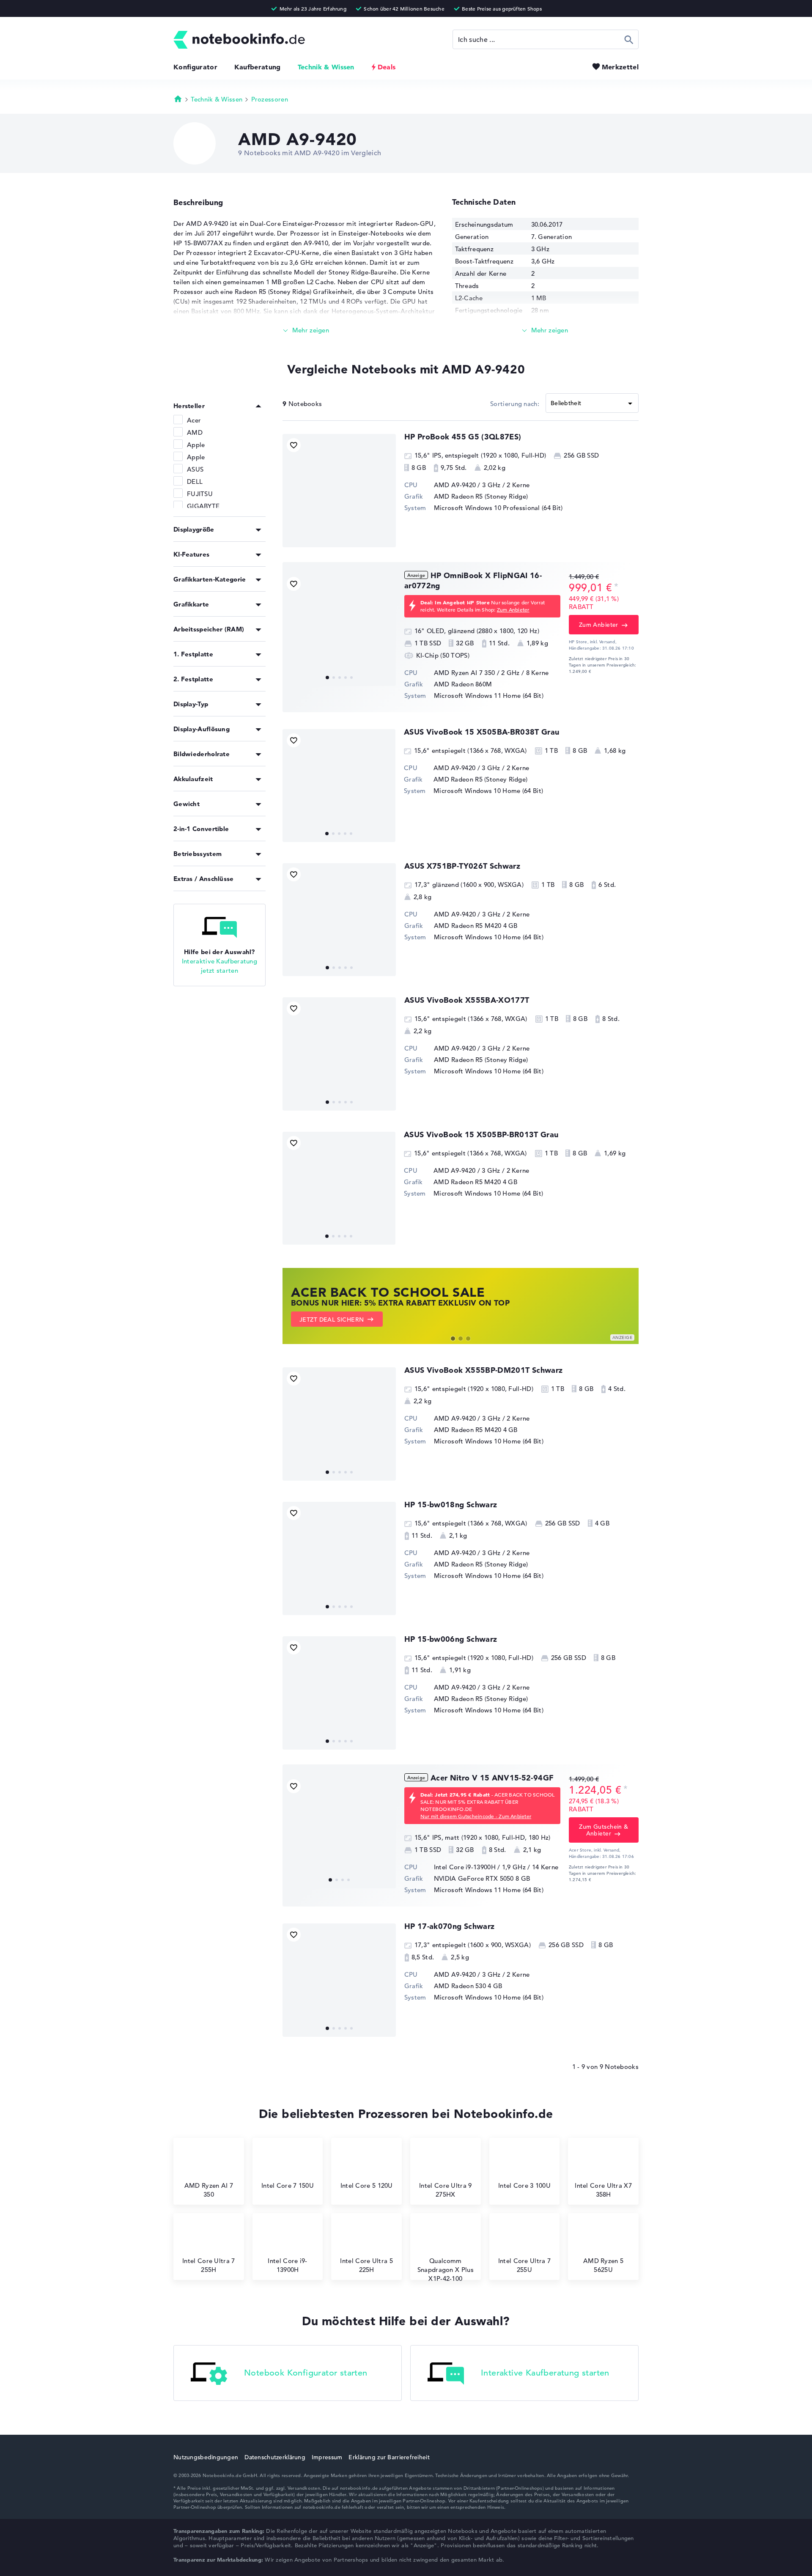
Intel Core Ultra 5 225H (366, 2265)
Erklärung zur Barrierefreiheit (389, 2457)
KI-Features (191, 554)
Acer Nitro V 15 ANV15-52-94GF (492, 1778)
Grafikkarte (191, 604)
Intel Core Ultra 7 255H (208, 2265)
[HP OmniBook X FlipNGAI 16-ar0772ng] (339, 629)
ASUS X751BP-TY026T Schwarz (462, 866)
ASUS (195, 469)
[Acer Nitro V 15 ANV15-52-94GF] (339, 1832)
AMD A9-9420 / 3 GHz (467, 485)
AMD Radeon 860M (463, 684)
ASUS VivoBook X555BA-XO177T (467, 1000)
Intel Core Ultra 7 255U (524, 2265)
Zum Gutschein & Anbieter (604, 1830)
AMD (195, 432)
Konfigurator (195, 67)
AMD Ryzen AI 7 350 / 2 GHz (477, 673)
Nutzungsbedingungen (206, 2457)
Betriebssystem (198, 854)
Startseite (178, 99)
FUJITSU (200, 494)
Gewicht (187, 804)
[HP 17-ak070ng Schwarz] (339, 1980)
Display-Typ (191, 704)
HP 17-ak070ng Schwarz (450, 1926)
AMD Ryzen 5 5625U (603, 2265)
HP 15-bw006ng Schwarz (451, 1639)
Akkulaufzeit (193, 779)
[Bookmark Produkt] (294, 445)
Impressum (327, 2457)
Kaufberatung (258, 67)
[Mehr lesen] (306, 331)
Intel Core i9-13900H (287, 2265)
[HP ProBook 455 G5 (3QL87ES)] (339, 491)
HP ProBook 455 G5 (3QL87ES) (463, 437)
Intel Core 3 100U (524, 2185)
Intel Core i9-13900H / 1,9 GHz (480, 1867)
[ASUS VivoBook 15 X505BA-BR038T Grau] (339, 786)
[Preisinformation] (616, 587)
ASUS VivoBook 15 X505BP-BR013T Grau (481, 1134)
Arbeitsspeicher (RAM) (209, 629)
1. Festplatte (193, 654)
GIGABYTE (203, 506)
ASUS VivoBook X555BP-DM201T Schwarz (484, 1370)
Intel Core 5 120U (367, 2185)
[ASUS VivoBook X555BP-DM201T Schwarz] (339, 1424)
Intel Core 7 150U (288, 2185)
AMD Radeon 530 (460, 1986)
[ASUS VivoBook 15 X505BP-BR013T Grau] (339, 1188)
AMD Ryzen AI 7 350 (209, 2190)
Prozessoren (270, 99)
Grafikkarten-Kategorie (210, 579)
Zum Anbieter (513, 609)
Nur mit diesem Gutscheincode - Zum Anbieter (476, 1816)
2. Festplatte (193, 679)
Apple (196, 445)
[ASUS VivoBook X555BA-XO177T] (339, 1054)
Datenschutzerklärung (275, 2457)
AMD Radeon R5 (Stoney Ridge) (481, 496)
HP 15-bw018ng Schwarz (451, 1505)
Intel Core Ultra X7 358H (603, 2190)
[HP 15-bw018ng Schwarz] (339, 1558)
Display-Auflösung (202, 729)
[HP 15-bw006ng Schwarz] (339, 1693)
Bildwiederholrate (202, 754)
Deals (387, 67)
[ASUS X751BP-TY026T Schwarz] (339, 920)
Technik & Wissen (326, 67)
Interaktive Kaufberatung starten (545, 2373)
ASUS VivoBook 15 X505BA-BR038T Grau (482, 732)
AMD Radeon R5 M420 (468, 926)
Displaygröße (194, 529)
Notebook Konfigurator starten (306, 2373)
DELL (195, 481)
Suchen (629, 39)
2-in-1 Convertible (201, 829)
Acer (194, 420)
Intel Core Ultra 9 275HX (445, 2190)
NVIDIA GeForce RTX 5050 (474, 1878)
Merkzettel (620, 67)
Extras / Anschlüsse (204, 879)
